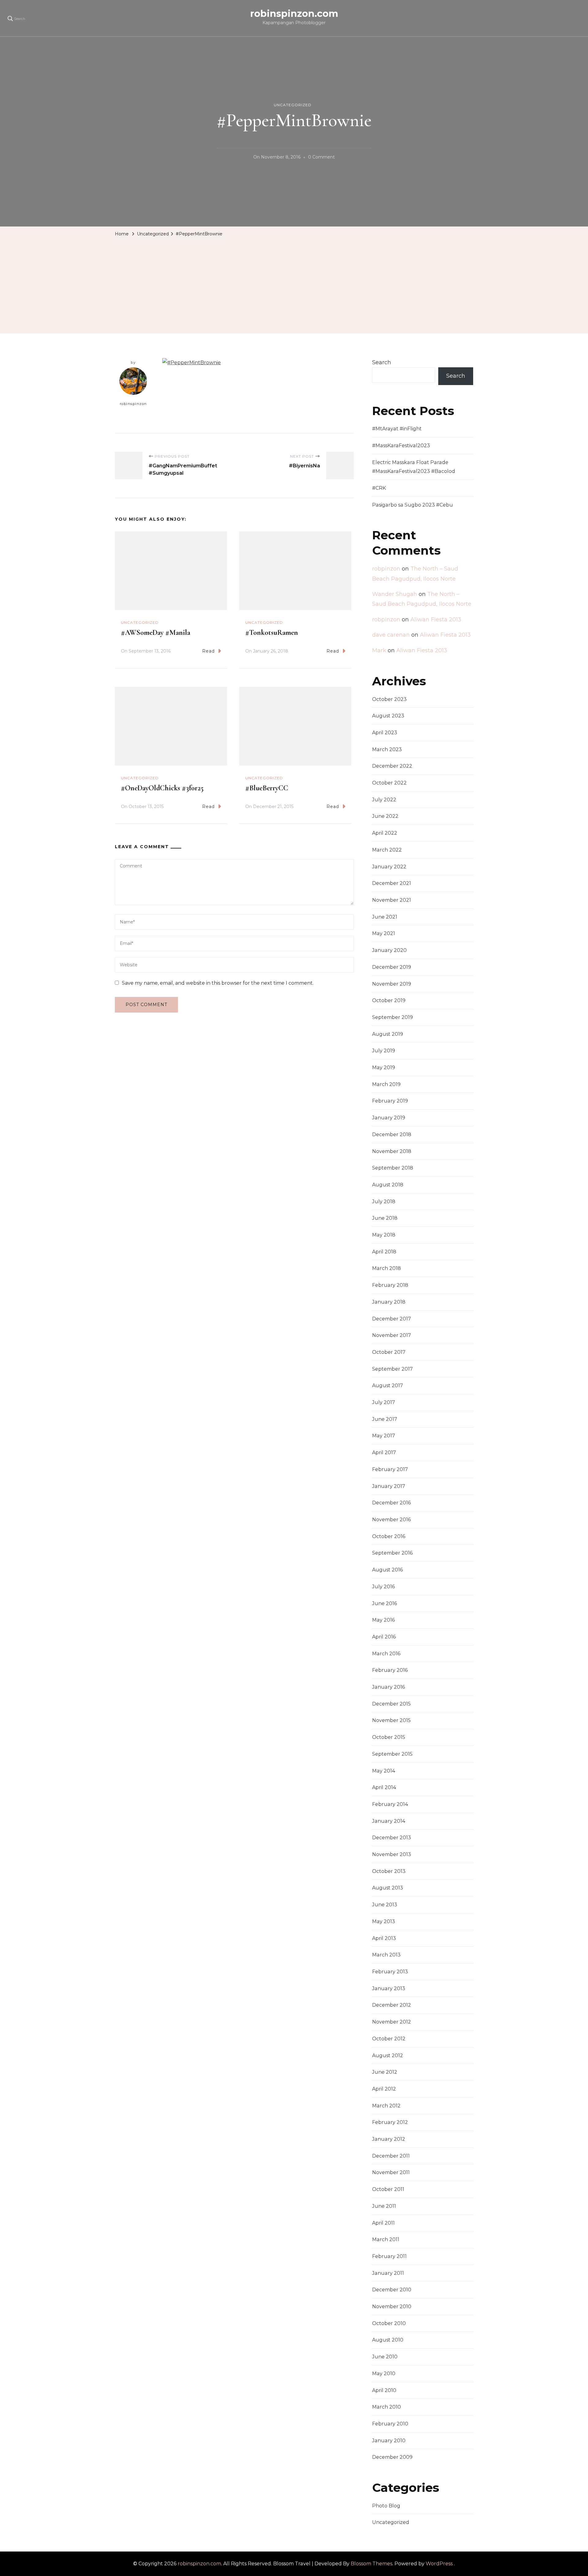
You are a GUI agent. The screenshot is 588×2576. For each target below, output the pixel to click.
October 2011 (388, 2189)
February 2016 (390, 1670)
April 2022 (385, 833)
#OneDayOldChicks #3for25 (162, 788)
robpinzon (386, 569)
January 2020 (389, 950)
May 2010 (384, 2374)
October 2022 (389, 783)
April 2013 (384, 1938)
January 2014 (389, 1821)
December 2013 (392, 1838)
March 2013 (386, 1955)
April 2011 (383, 2223)
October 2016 (389, 1536)
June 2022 (385, 816)
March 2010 (386, 2407)
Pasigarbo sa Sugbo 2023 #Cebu (413, 505)
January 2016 (388, 1687)
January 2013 (389, 1988)
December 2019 (392, 967)
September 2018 (393, 1168)
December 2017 (392, 1319)
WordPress (439, 2564)
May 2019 (384, 1067)
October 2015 (389, 1737)
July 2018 (384, 1202)
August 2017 (388, 1385)
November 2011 (391, 2172)
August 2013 (388, 1888)
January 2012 (389, 2139)
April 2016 (384, 1637)
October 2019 (389, 1000)
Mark (379, 650)
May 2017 (384, 1436)
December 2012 (392, 2005)
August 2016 (387, 1570)
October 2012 (389, 2039)
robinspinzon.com (294, 14)
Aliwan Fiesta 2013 (436, 620)
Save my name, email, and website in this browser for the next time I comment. (218, 983)
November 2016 (391, 1520)
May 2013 (384, 1921)
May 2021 (384, 933)
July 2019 (384, 1051)
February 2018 (390, 1285)
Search (382, 362)
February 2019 (390, 1101)
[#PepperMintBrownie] (192, 363)
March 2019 (386, 1084)
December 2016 (391, 1503)
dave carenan (391, 635)
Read (208, 651)
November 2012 (392, 2022)
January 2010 (389, 2441)
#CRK (379, 488)
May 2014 (384, 1771)
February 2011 (389, 2256)
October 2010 (389, 2323)
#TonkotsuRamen (272, 633)
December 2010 (392, 2290)
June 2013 (385, 1905)
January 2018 (389, 1302)
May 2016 (383, 1620)
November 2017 (392, 1335)
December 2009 (392, 2457)
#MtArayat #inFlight (397, 429)
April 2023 (385, 733)
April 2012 (384, 2089)
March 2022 (387, 850)
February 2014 (390, 1804)
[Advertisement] (294, 285)
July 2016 (383, 1587)
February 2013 (390, 1972)
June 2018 (385, 1218)
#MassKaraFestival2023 (401, 446)
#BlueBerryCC (267, 788)
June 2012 (385, 2072)
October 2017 (389, 1352)
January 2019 (389, 1118)
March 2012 (386, 2106)
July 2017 (384, 1402)
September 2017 (392, 1369)
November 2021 (392, 900)
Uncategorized (293, 105)
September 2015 (392, 1754)
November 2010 (392, 2306)
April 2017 (384, 1453)
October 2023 (389, 699)
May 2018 (384, 1235)
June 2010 (385, 2357)
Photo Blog (386, 2506)
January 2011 (388, 2273)
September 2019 (392, 1017)
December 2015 (391, 1704)
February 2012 (390, 2122)
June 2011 (384, 2206)
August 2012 (388, 2056)
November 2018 (392, 1151)
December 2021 (392, 883)
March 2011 (386, 2239)
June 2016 (384, 1603)
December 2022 (392, 766)
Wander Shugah (395, 594)
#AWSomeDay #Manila (156, 633)
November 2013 (392, 1854)
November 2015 (391, 1720)
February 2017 (390, 1469)
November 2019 (392, 984)
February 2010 (390, 2424)
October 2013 (389, 1871)
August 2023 (388, 716)
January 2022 (389, 867)
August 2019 (388, 1034)
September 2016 (392, 1553)
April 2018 (384, 1252)
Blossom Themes (371, 2564)
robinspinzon (133, 404)
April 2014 (384, 1787)
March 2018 (386, 1268)
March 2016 (386, 1654)
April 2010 (384, 2390)
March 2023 (387, 749)
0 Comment (321, 158)
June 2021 (385, 917)
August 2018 (388, 1185)
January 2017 (389, 1486)
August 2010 (388, 2340)
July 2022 (384, 800)
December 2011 (391, 2156)
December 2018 (392, 1134)
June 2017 (385, 1419)
